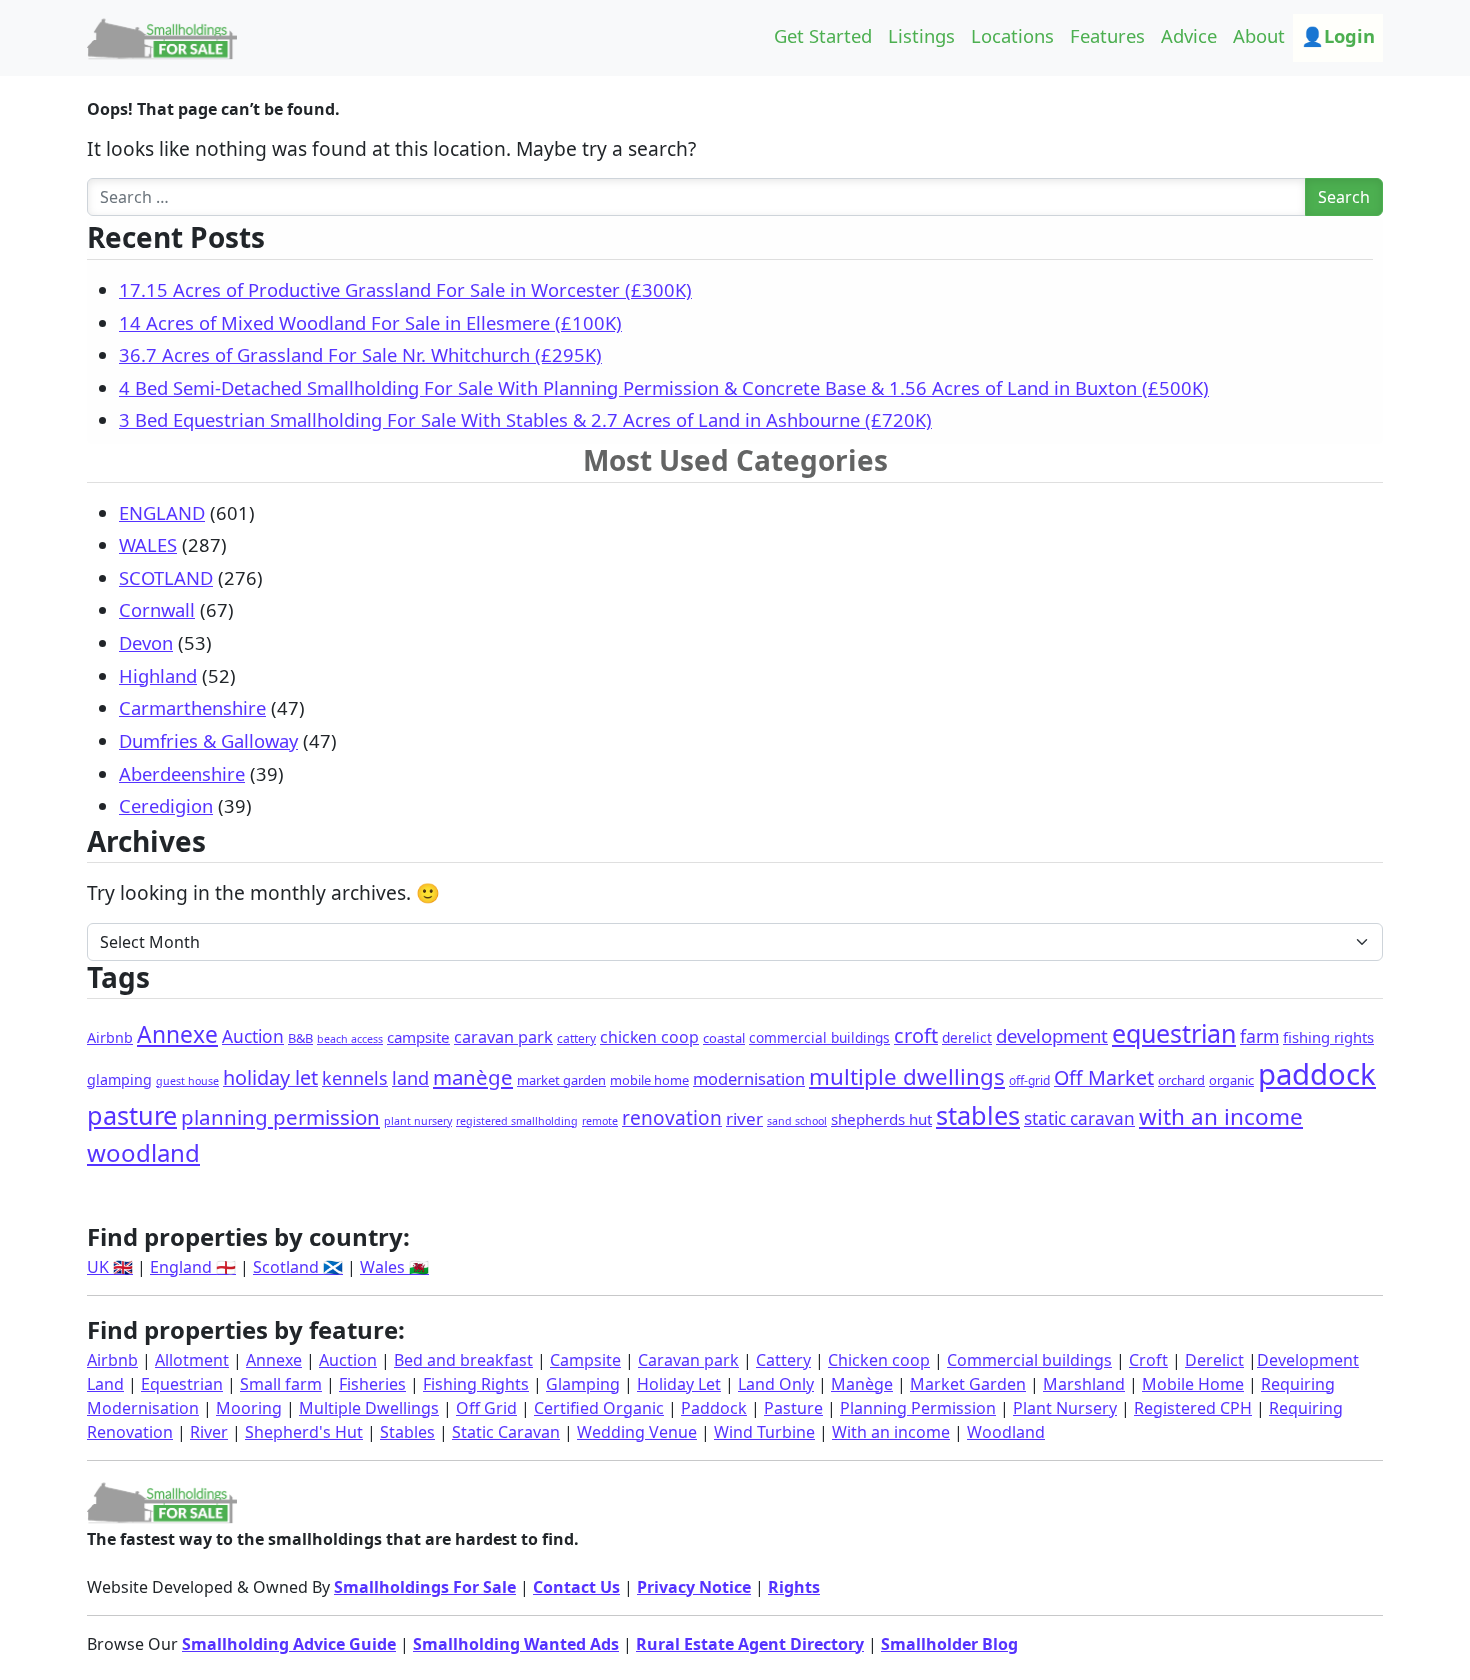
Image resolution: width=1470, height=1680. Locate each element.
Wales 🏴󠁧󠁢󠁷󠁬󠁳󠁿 (394, 1267)
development (1052, 1035)
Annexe (177, 1034)
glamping (119, 1079)
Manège (862, 1384)
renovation (672, 1118)
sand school (797, 1121)
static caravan (1079, 1118)
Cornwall (157, 609)
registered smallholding (517, 1121)
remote (600, 1121)
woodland (143, 1152)
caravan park (503, 1037)
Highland (158, 675)
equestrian (1174, 1033)
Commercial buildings (1029, 1360)
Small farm (281, 1384)
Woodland (1006, 1432)
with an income (1221, 1116)
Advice (1189, 35)
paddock (1317, 1074)
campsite (418, 1037)
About (1259, 35)
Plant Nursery (1065, 1408)
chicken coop (649, 1037)
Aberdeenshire (182, 773)
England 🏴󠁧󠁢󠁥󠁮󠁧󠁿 (193, 1267)
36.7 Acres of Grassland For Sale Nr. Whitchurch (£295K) (360, 354)
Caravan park (688, 1360)
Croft (1148, 1360)
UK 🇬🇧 (110, 1267)
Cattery (783, 1360)
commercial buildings (819, 1037)
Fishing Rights (476, 1384)
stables (978, 1115)
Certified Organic (599, 1408)
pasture (132, 1115)
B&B (300, 1038)
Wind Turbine (764, 1432)
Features (1107, 35)
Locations (1012, 35)
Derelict (1214, 1360)
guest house (187, 1081)
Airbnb (110, 1037)
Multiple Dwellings (369, 1408)
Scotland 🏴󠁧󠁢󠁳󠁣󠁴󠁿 (298, 1267)
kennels (355, 1078)
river (744, 1118)
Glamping (583, 1384)
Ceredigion (166, 805)
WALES (148, 544)
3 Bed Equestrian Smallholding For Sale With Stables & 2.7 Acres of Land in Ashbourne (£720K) (525, 419)
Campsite (585, 1360)
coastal (724, 1038)
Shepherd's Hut (304, 1432)
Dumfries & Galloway (208, 740)
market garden (561, 1080)
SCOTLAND (166, 577)
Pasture (793, 1408)
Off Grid (486, 1408)
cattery (576, 1038)
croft (916, 1035)
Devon (146, 642)
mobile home (649, 1080)
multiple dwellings (907, 1076)
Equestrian (182, 1384)
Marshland (1084, 1384)
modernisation (749, 1078)
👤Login (1338, 35)
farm (1259, 1036)
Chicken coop (879, 1360)
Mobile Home (1193, 1384)
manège (473, 1077)
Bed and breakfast (463, 1360)
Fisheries (372, 1384)
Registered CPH (1193, 1408)
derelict (967, 1037)
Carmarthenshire (192, 707)
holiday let (270, 1077)
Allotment (192, 1360)
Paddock (714, 1408)
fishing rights (1328, 1037)
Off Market (1104, 1077)
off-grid (1029, 1080)
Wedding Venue (637, 1432)
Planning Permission (918, 1408)
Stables (407, 1432)
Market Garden (968, 1384)
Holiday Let (679, 1384)
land (410, 1078)
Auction (253, 1036)
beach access (350, 1039)
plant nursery (418, 1121)
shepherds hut (881, 1119)
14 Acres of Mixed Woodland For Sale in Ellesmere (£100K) (370, 322)
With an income (891, 1432)
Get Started (823, 35)
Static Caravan (506, 1432)
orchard (1181, 1080)
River (209, 1432)
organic (1231, 1080)
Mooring (249, 1408)
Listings (921, 35)
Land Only (776, 1384)
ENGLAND (162, 512)
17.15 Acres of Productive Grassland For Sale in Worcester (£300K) (405, 289)
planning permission (280, 1117)
